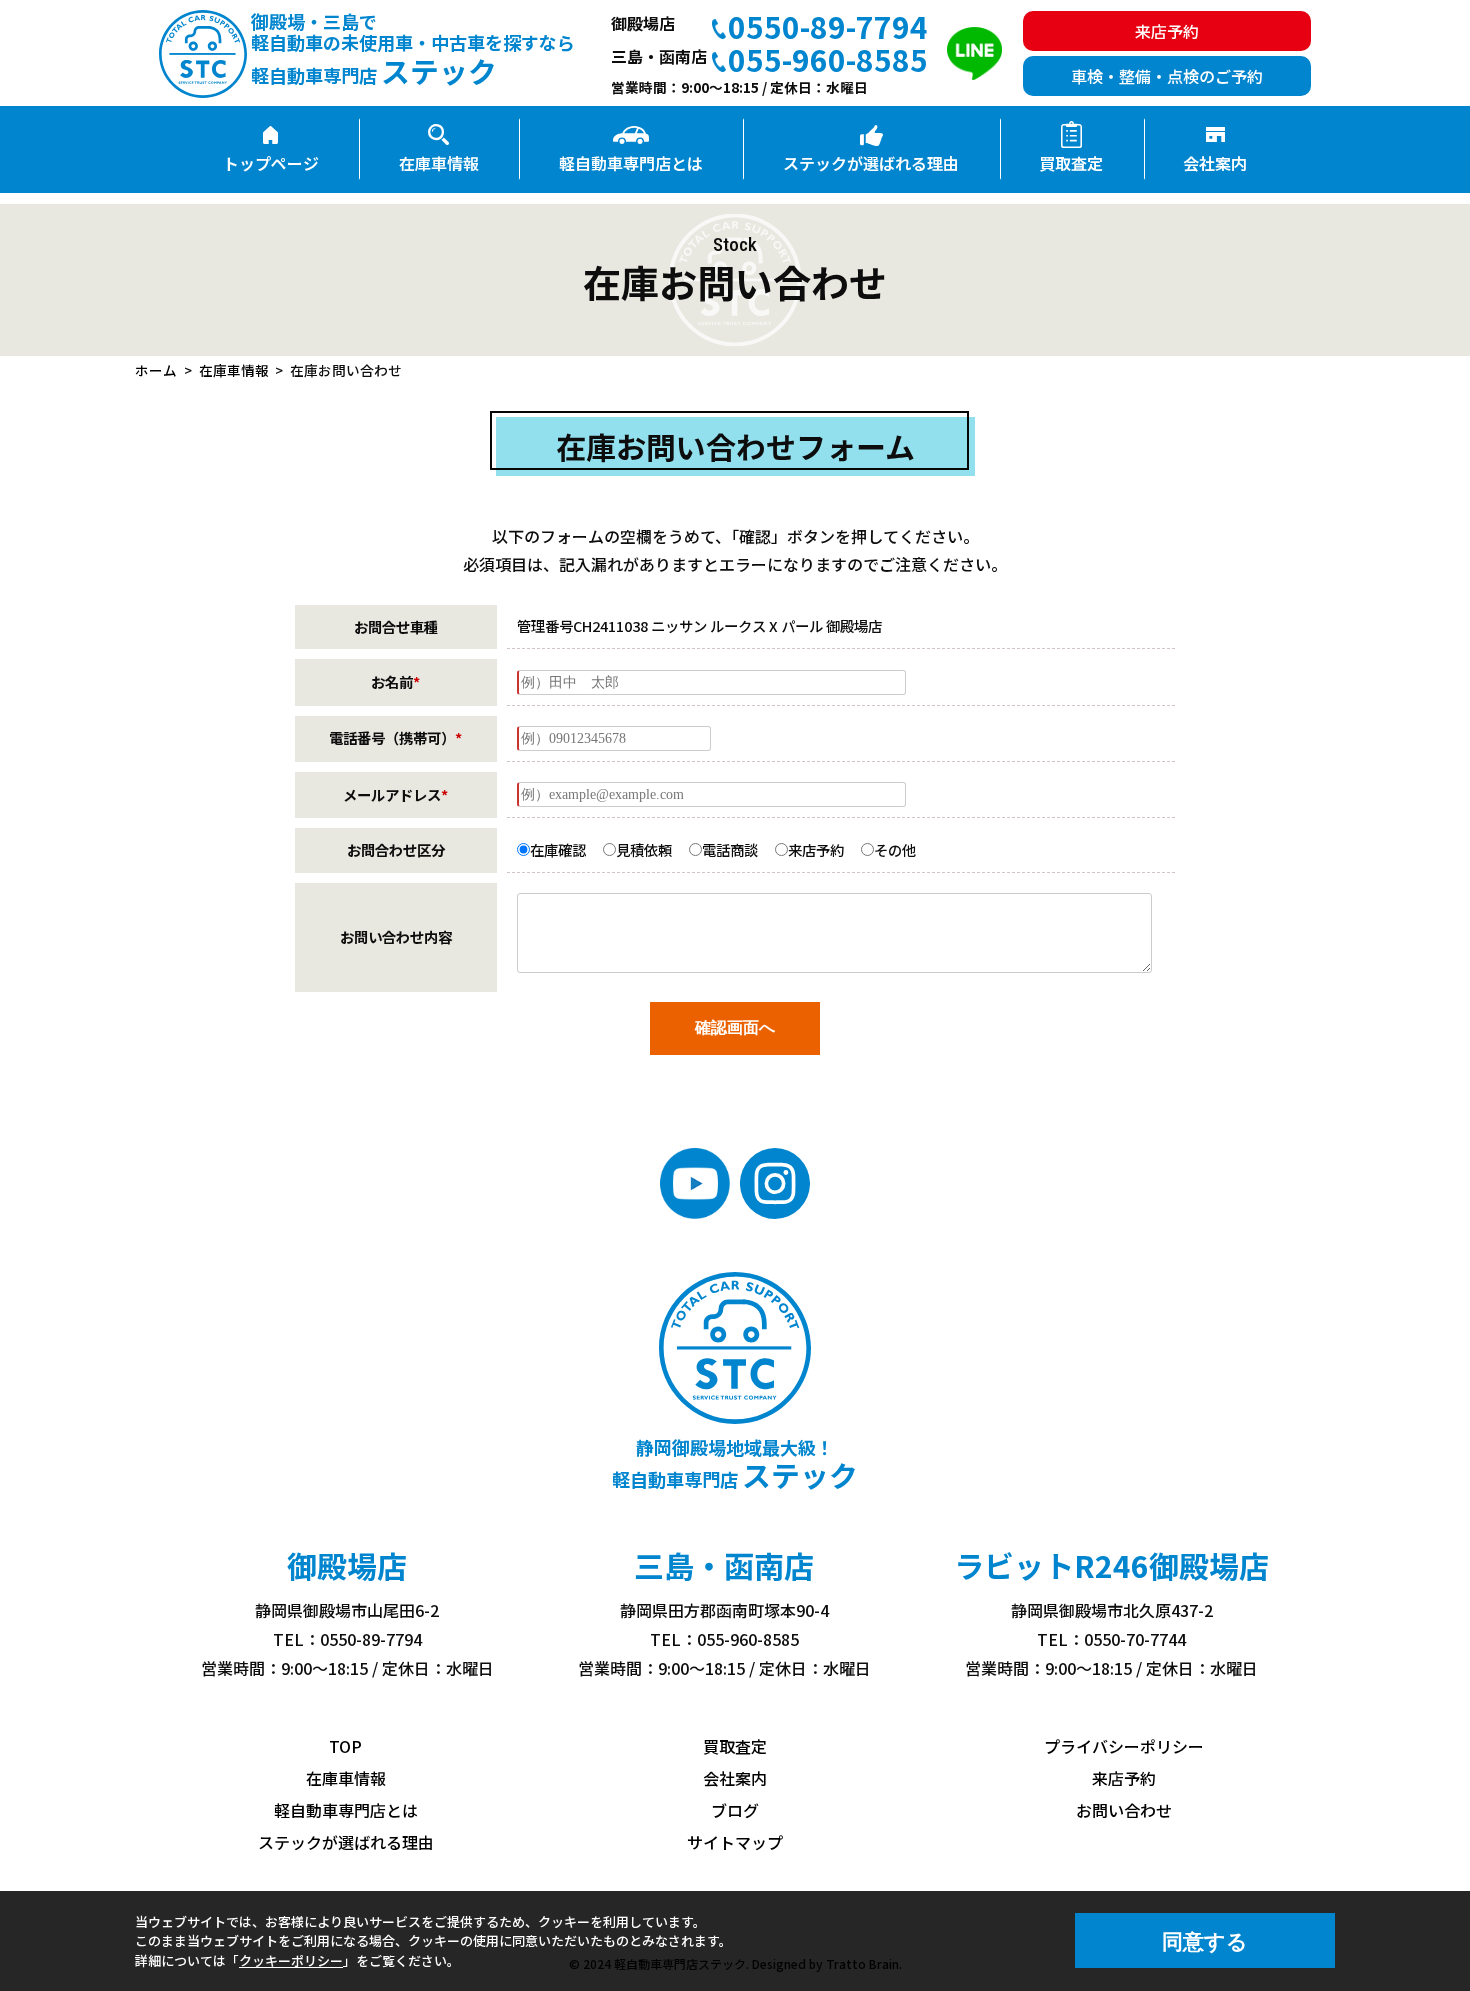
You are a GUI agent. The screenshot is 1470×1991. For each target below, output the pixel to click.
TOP (345, 1746)
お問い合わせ (1124, 1810)
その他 (895, 849)
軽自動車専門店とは (631, 163)
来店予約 (816, 849)
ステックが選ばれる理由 (871, 163)
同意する (1205, 1941)
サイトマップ (735, 1842)
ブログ (735, 1810)
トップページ (271, 163)
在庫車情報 (439, 163)
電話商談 (730, 849)
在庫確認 (558, 849)
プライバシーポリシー (1124, 1746)
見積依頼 (644, 849)
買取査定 (1071, 163)
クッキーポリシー (291, 1960)
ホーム (156, 370)
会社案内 (1215, 163)
